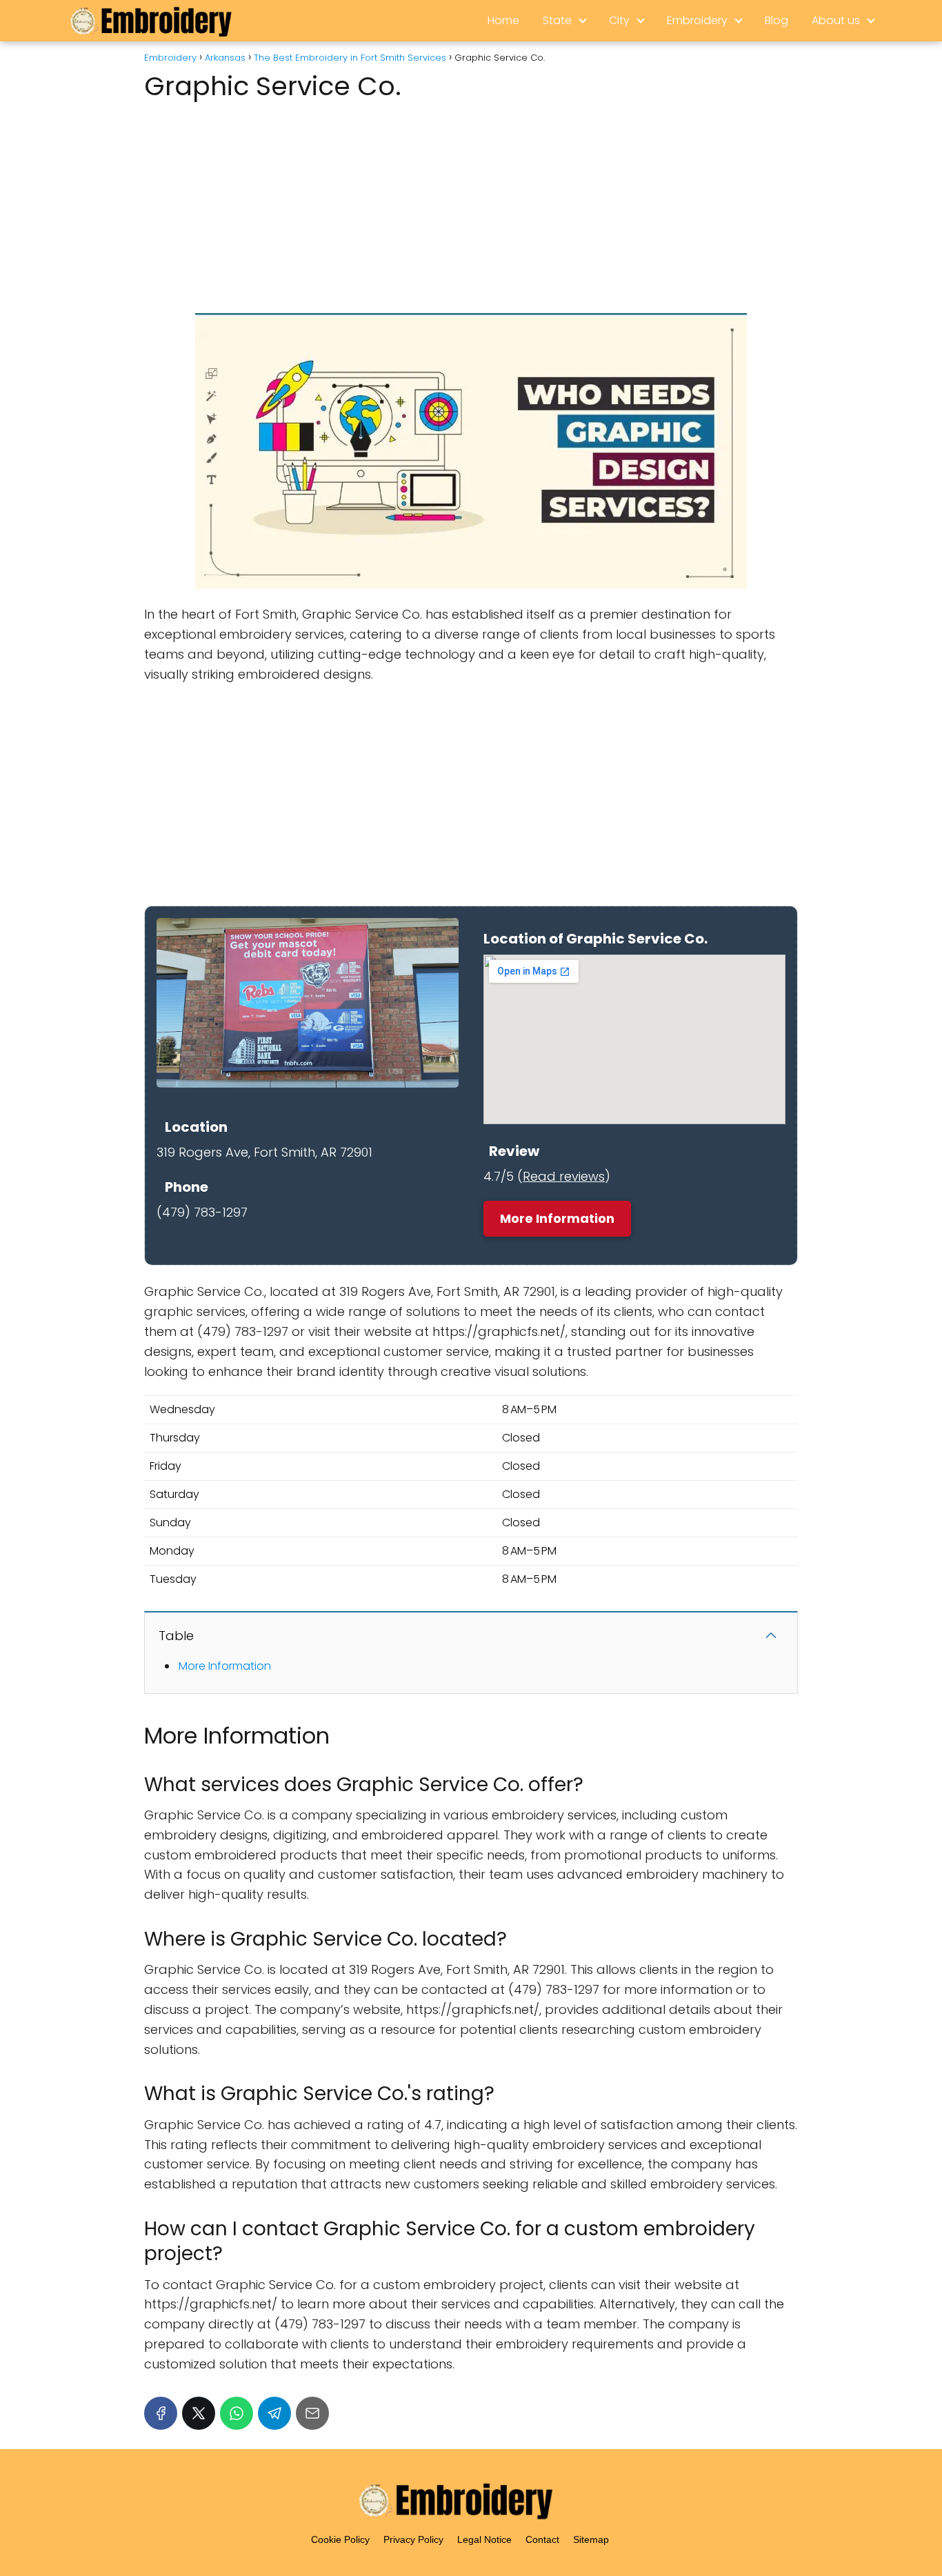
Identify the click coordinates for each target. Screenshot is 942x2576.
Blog (776, 20)
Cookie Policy (340, 2539)
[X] (199, 2413)
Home (503, 20)
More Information (557, 1218)
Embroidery (697, 20)
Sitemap (591, 2539)
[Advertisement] (471, 203)
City (619, 20)
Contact (542, 2539)
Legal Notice (484, 2539)
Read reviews (564, 1176)
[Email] (312, 2413)
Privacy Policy (413, 2539)
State (557, 20)
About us (836, 20)
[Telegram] (274, 2413)
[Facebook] (161, 2413)
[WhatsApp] (237, 2413)
